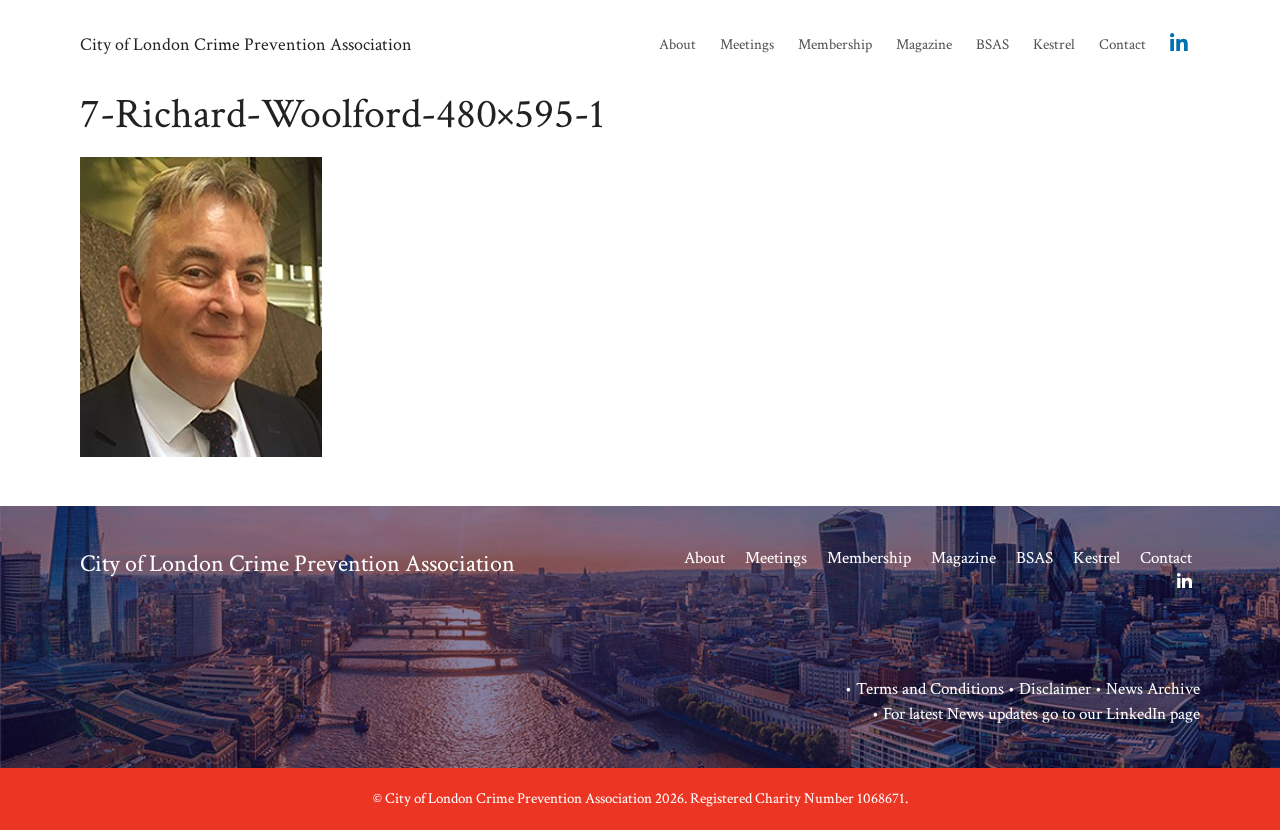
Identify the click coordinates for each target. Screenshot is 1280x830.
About (677, 44)
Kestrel (1054, 44)
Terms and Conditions (930, 689)
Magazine (924, 44)
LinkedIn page (1153, 714)
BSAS (992, 44)
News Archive (1153, 689)
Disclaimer (1055, 689)
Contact (1122, 44)
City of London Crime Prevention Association (246, 44)
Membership (835, 44)
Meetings (747, 44)
